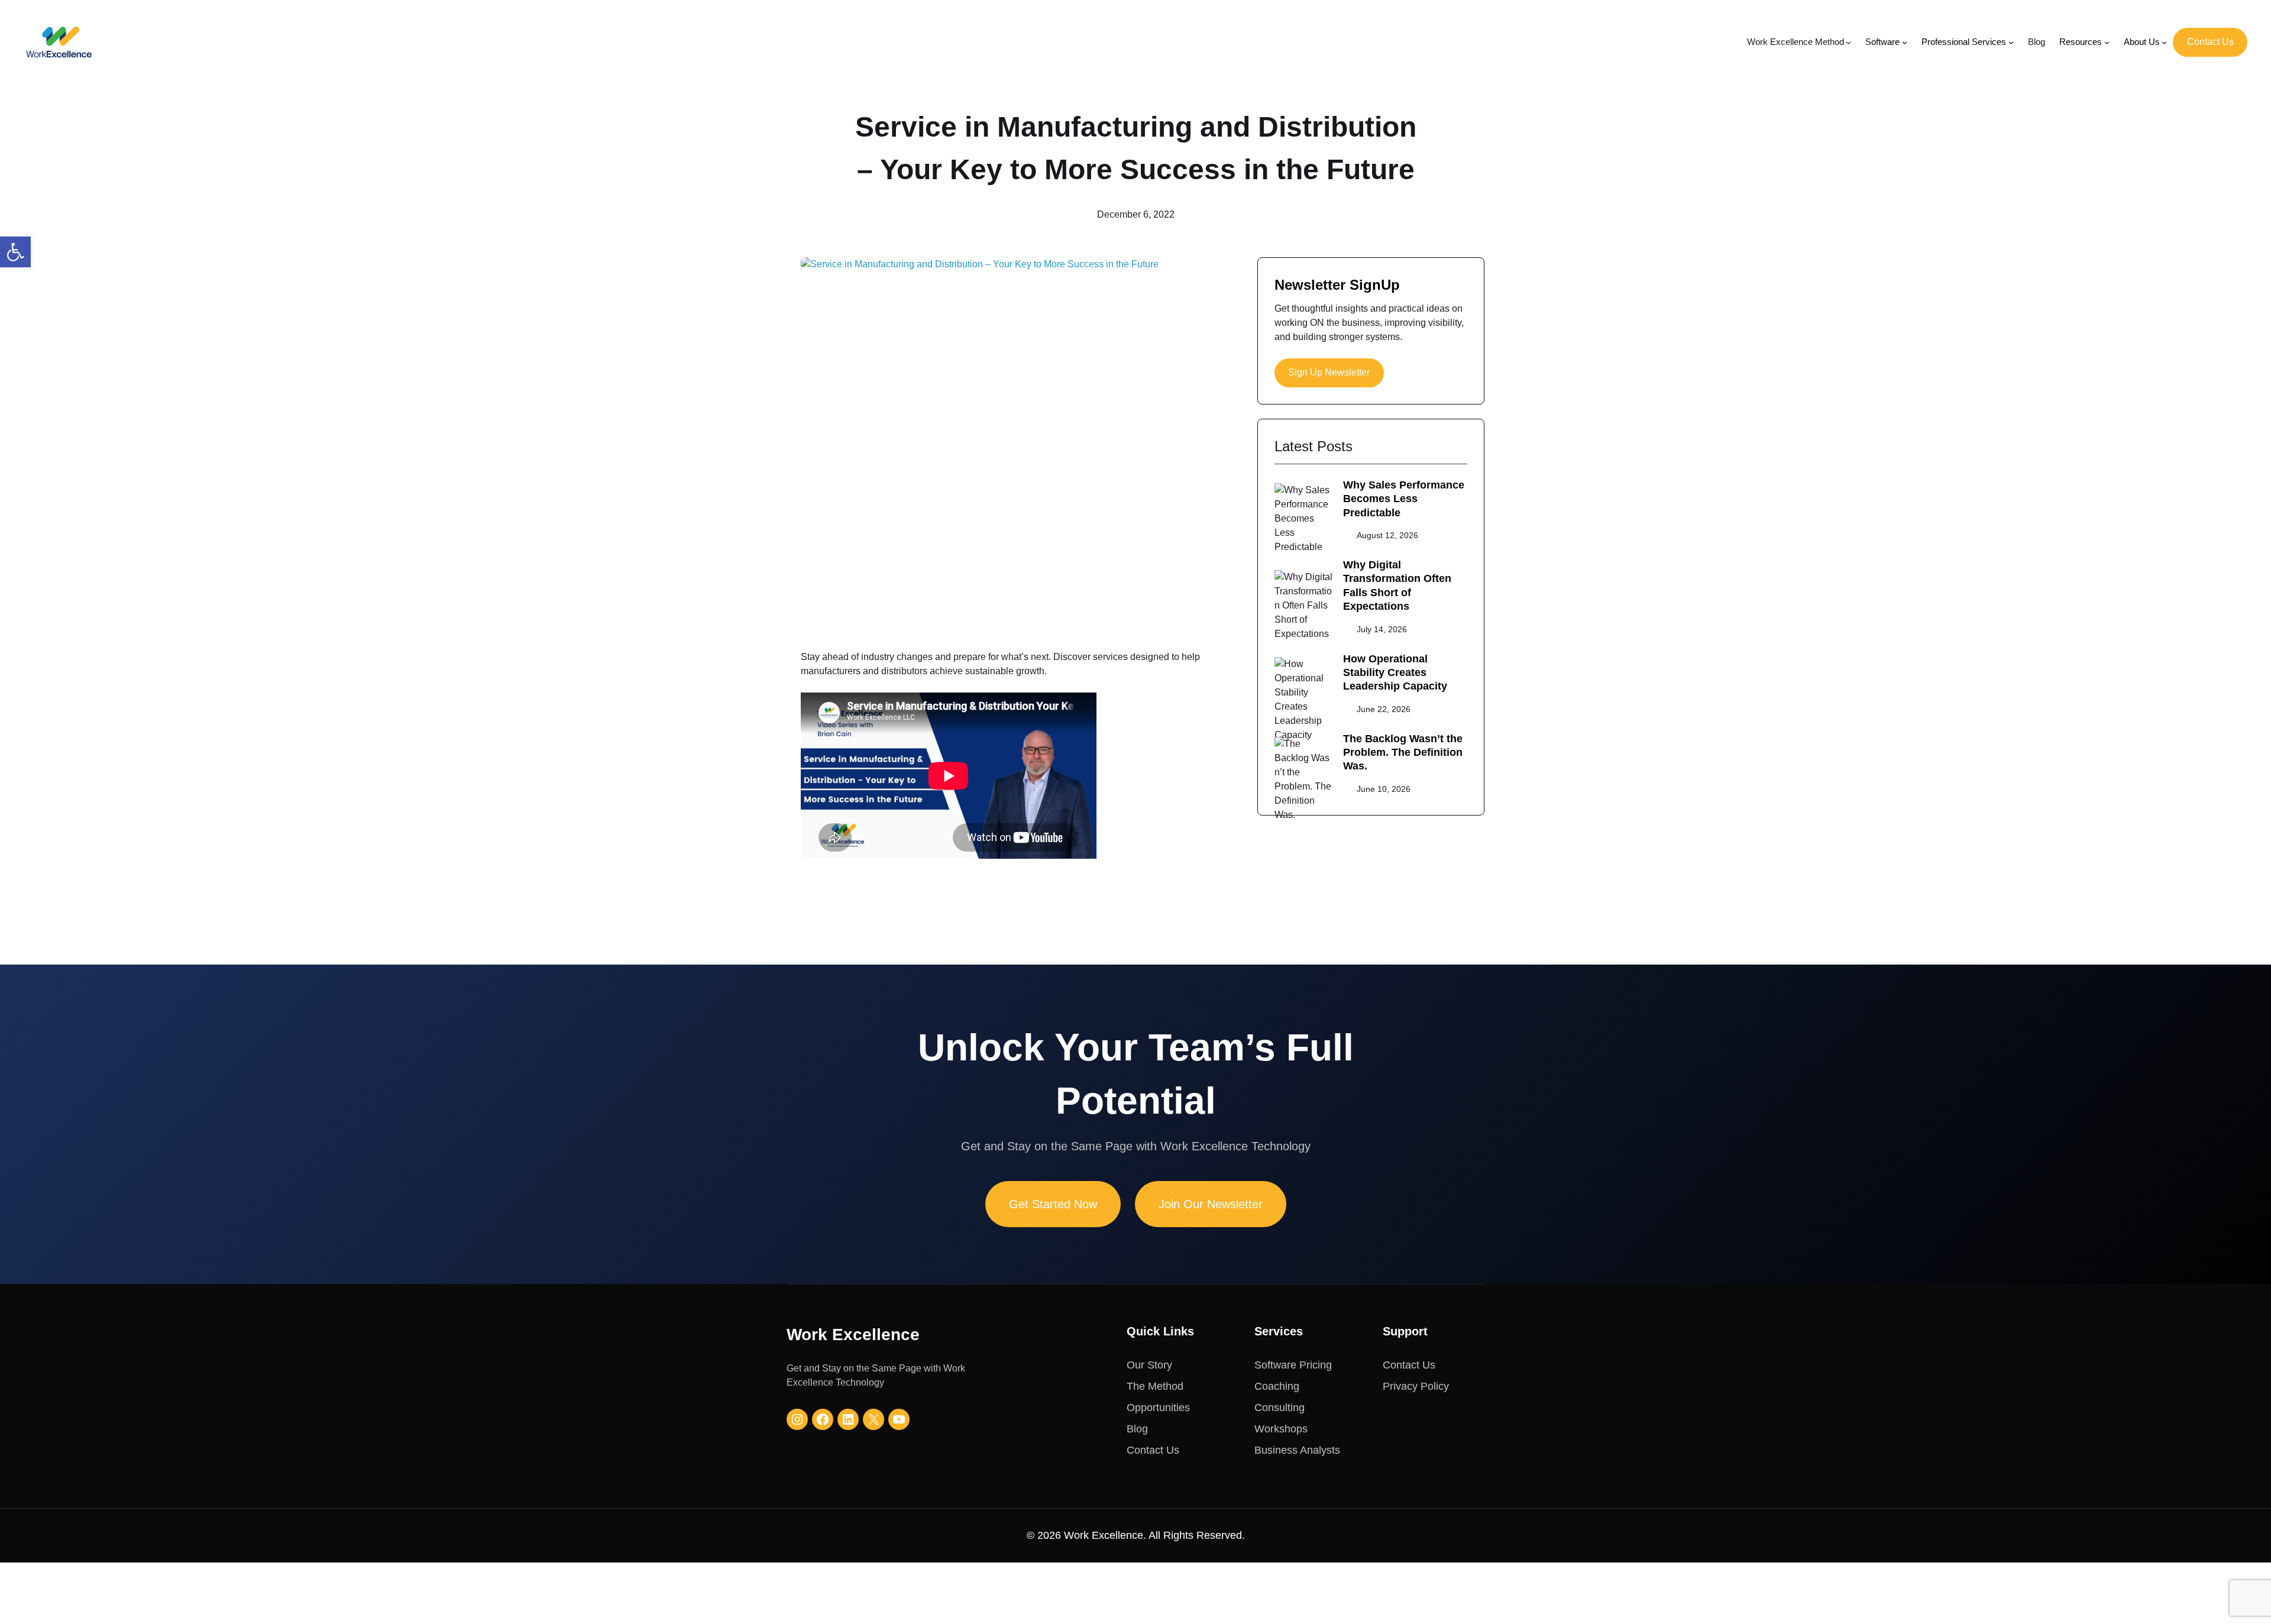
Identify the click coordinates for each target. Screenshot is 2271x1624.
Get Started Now (1053, 1204)
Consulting (1280, 1408)
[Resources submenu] (2107, 42)
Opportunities (1158, 1408)
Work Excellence (853, 1335)
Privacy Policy (1416, 1386)
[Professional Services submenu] (2011, 42)
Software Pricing (1293, 1365)
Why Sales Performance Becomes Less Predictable (1404, 499)
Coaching (1277, 1386)
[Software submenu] (1905, 42)
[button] (15, 252)
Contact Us (2210, 42)
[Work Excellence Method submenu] (1848, 42)
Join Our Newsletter (1211, 1204)
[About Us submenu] (2164, 42)
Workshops (1281, 1429)
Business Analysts (1297, 1450)
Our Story (1149, 1365)
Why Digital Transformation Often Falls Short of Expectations (1397, 585)
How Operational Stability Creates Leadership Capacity (1395, 673)
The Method (1155, 1386)
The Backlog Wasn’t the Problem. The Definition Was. (1403, 753)
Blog (1137, 1429)
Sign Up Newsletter (1329, 372)
